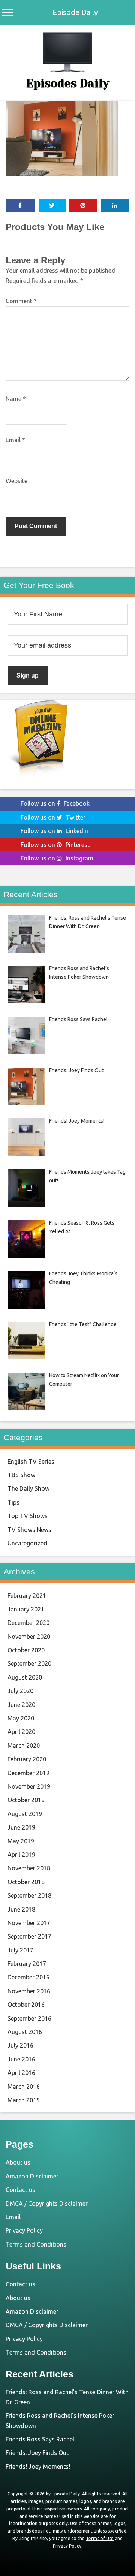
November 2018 (29, 1868)
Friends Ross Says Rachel (40, 2439)
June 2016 (21, 2059)
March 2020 (24, 1746)
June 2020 (21, 1705)
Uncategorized (27, 1543)
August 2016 (25, 2032)
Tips (13, 1502)
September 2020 (29, 1663)
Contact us (20, 2190)
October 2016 (26, 2005)
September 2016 (29, 2018)
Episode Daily (75, 12)
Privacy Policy (24, 2230)
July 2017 (20, 1950)
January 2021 (26, 1609)
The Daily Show (28, 1488)
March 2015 (24, 2100)
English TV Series (31, 1462)
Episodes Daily (68, 84)
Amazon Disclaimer (32, 2176)
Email (15, 440)
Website (16, 481)
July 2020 (20, 1691)
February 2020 (27, 1759)
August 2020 (25, 1677)
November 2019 (29, 1786)
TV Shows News (29, 1530)
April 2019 (21, 1855)
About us (18, 2162)
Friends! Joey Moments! (38, 2467)
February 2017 (27, 1964)
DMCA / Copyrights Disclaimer (47, 2204)
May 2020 (21, 1718)
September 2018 (29, 1895)
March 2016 (24, 2087)
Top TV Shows (28, 1516)
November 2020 (29, 1637)
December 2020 (28, 1623)
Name (16, 399)
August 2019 (25, 1814)
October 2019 (26, 1800)
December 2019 (28, 1773)
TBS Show (21, 1475)
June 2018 (21, 1909)
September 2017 (29, 1936)
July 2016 (20, 2045)
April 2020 (21, 1732)
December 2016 (28, 1977)
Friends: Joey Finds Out (37, 2453)
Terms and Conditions (36, 2244)
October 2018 (26, 1882)
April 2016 (21, 2073)
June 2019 (21, 1827)
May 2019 (21, 1841)
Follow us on (55, 803)
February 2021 (27, 1596)
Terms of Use (100, 2538)
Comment (21, 301)
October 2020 (26, 1650)
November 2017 (29, 1923)
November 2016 (29, 1991)
